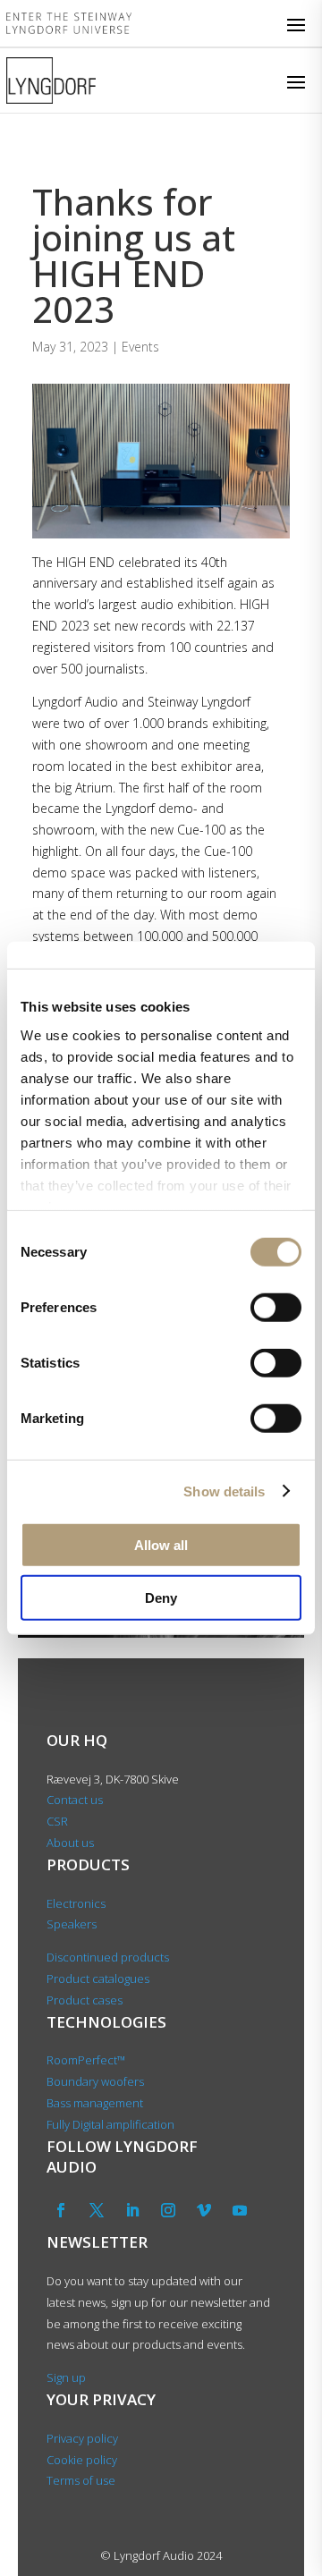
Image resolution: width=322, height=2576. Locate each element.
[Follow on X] (97, 2210)
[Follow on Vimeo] (204, 2210)
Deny (161, 1597)
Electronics (76, 1903)
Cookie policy (82, 2460)
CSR (57, 1821)
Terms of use (81, 2480)
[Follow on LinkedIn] (132, 2210)
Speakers (72, 1924)
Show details (224, 1491)
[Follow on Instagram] (168, 2210)
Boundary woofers (95, 2081)
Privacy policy (82, 2438)
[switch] (276, 1308)
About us (72, 1843)
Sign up (66, 2377)
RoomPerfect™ (86, 2060)
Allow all (161, 1545)
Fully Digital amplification (110, 2124)
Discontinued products (108, 1957)
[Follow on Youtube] (240, 2210)
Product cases (85, 2000)
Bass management (95, 2103)
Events (140, 347)
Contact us (75, 1800)
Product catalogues (98, 1979)
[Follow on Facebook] (61, 2210)
